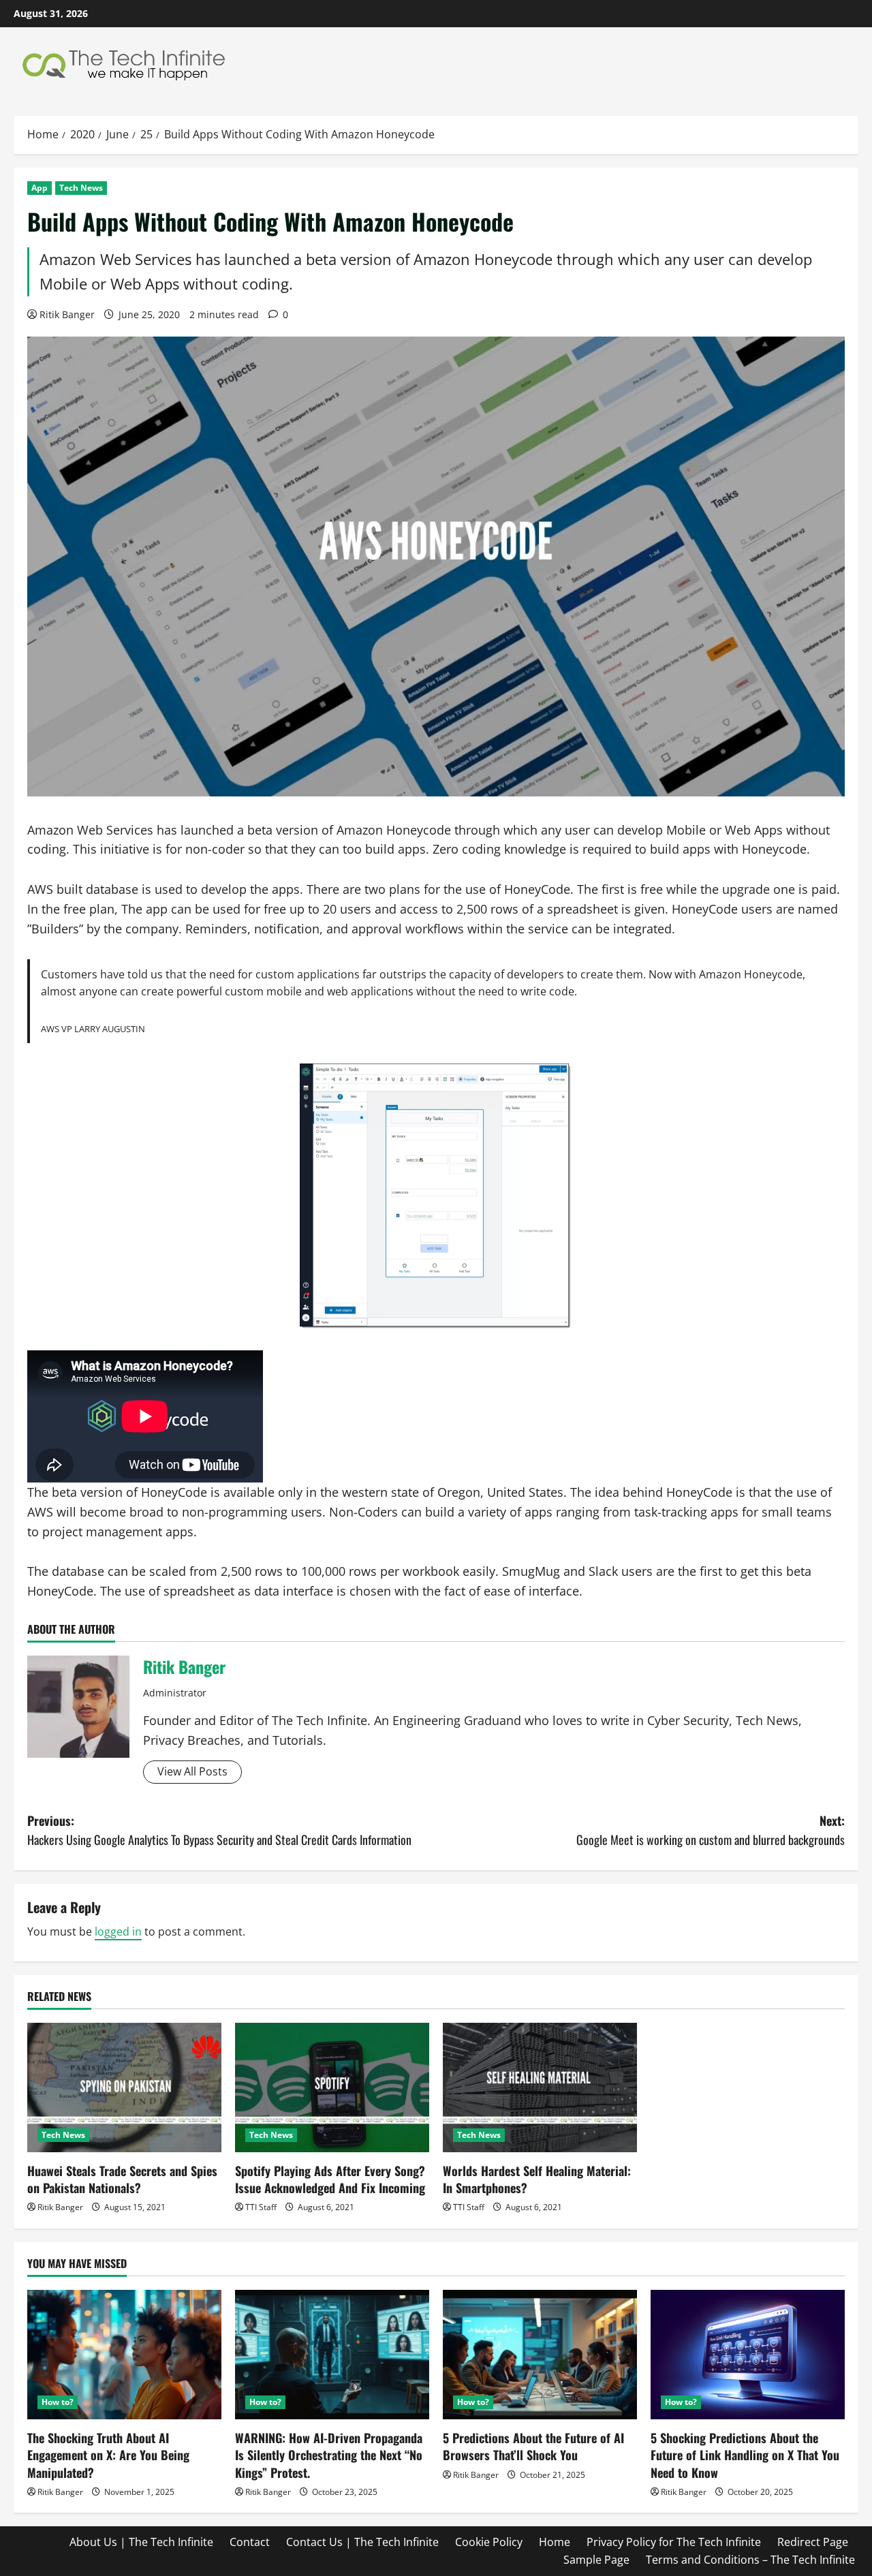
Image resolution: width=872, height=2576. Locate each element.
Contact (250, 2542)
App (40, 188)
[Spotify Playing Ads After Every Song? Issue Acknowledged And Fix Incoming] (332, 2088)
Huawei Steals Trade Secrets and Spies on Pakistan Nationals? (122, 2179)
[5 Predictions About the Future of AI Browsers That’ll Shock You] (540, 2355)
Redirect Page (813, 2542)
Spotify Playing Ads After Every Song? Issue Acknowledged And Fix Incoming (330, 2179)
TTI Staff (261, 2207)
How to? (58, 2402)
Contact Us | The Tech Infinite (362, 2542)
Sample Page (596, 2560)
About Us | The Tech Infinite (141, 2542)
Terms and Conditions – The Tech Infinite (750, 2560)
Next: (711, 1830)
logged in (118, 1931)
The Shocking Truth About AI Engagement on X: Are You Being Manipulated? (108, 2455)
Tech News (81, 188)
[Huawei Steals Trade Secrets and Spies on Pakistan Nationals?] (124, 2088)
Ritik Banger (67, 314)
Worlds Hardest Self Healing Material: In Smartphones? (537, 2179)
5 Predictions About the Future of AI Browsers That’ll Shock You (533, 2446)
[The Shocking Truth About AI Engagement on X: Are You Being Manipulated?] (124, 2355)
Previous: (219, 1830)
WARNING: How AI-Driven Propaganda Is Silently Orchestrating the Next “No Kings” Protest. (329, 2455)
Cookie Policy (489, 2542)
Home (555, 2542)
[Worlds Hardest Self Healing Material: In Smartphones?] (540, 2088)
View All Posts (192, 1771)
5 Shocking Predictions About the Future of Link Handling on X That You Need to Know (745, 2455)
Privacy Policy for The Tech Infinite (674, 2542)
